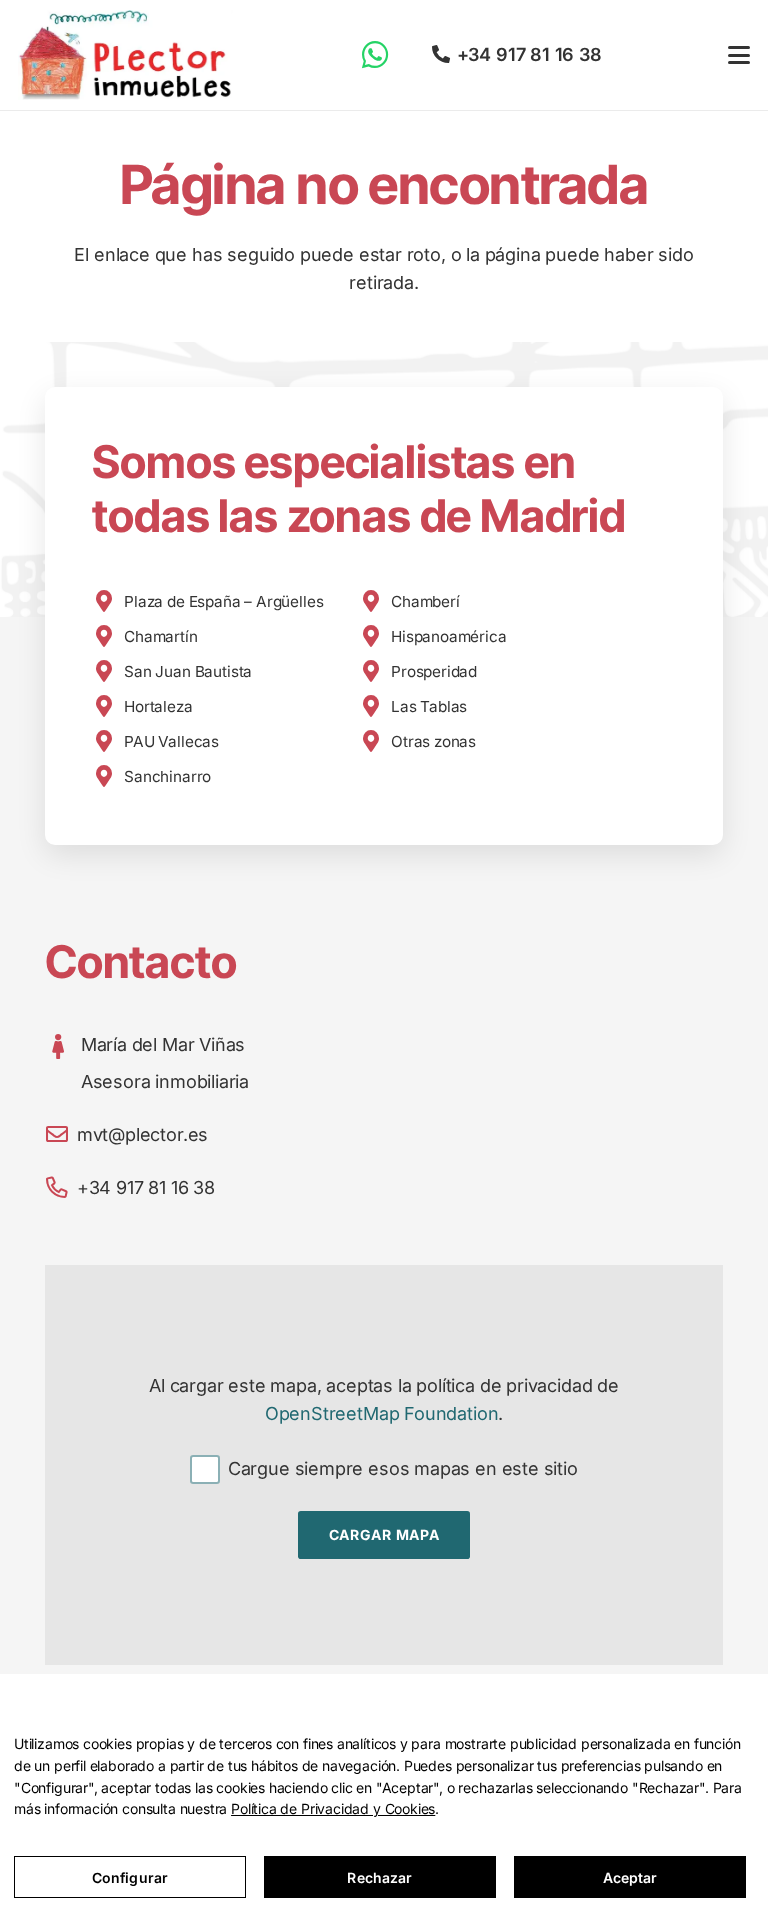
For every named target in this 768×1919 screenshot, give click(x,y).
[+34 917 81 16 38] (61, 1188)
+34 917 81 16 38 (146, 1187)
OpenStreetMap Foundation (382, 1413)
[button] (739, 55)
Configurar (130, 1877)
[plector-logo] (125, 55)
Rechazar (379, 1877)
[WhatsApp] (375, 54)
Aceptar (630, 1877)
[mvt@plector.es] (61, 1135)
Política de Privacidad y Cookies (333, 1808)
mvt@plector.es (142, 1134)
